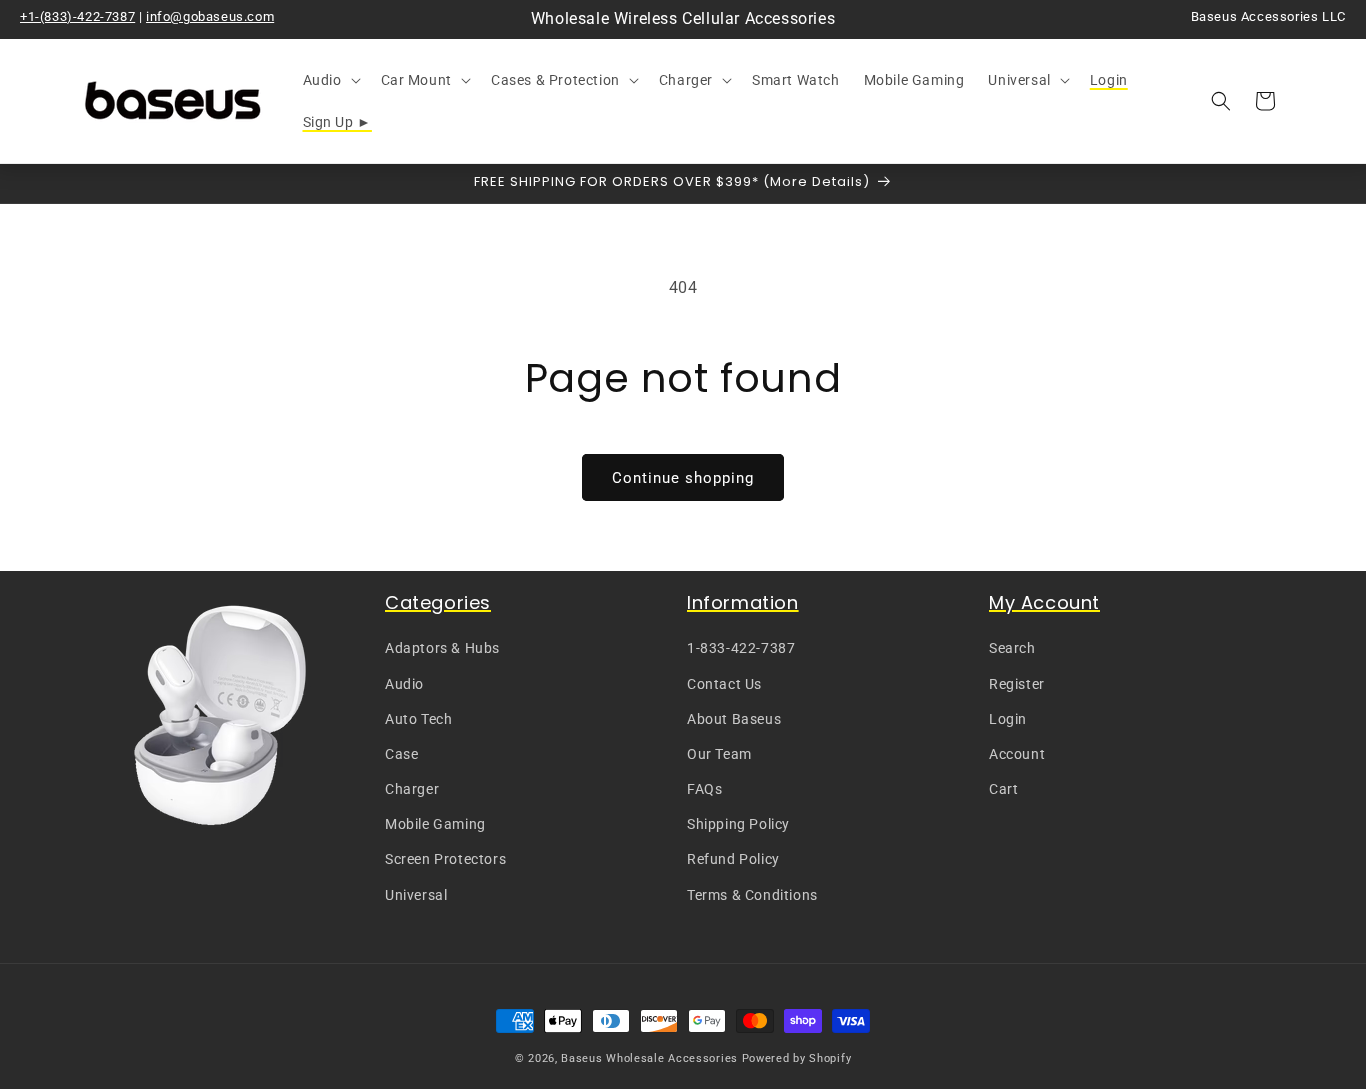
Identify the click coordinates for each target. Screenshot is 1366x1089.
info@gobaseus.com (210, 16)
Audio (404, 684)
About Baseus (734, 719)
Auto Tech (418, 719)
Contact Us (724, 684)
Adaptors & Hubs (442, 649)
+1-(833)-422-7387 (77, 16)
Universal (416, 895)
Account (1017, 754)
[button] (330, 80)
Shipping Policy (738, 825)
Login (1008, 719)
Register (1017, 684)
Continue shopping (683, 478)
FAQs (704, 790)
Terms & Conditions (752, 895)
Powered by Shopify (797, 1058)
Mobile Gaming (435, 825)
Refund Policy (733, 860)
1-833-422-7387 (741, 649)
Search (1012, 649)
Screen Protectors (445, 860)
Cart (1003, 790)
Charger (412, 790)
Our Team (719, 754)
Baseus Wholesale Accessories (649, 1058)
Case (401, 754)
